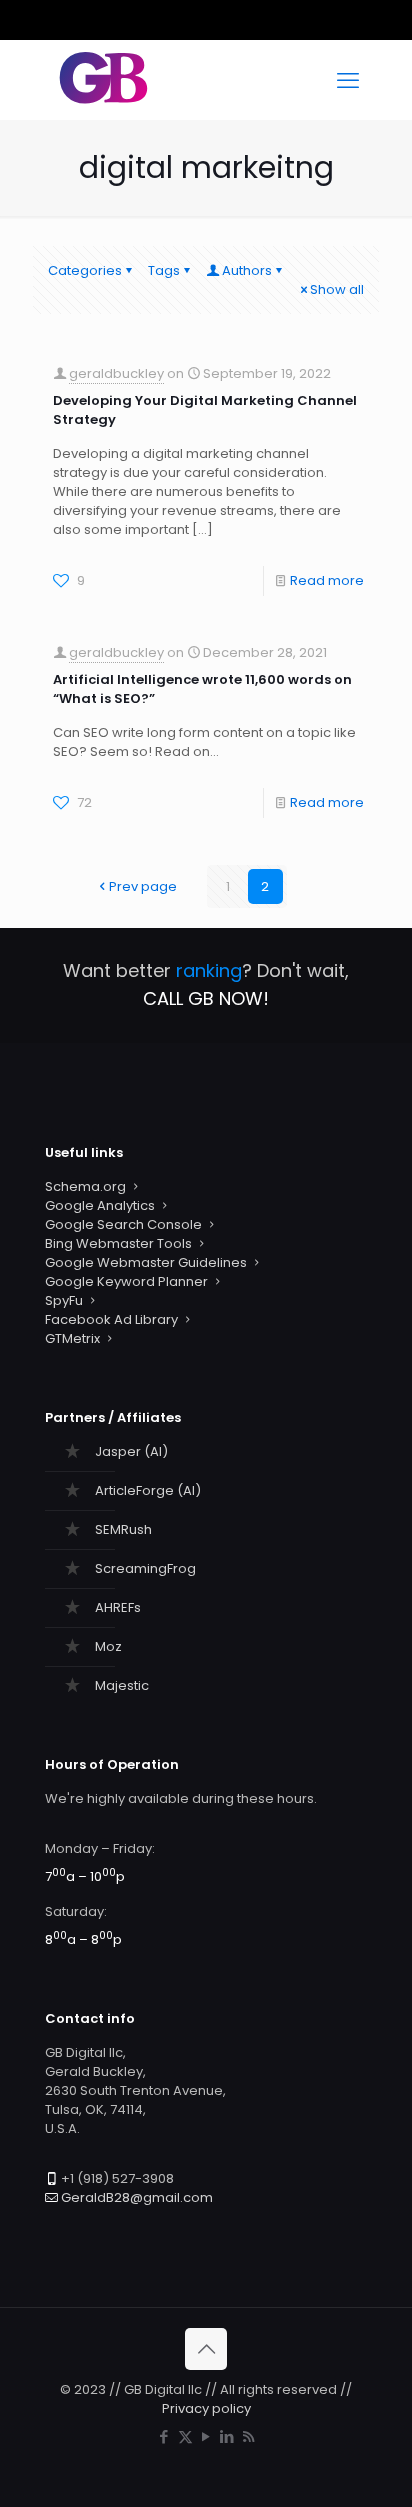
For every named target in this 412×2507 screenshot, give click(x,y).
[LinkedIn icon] (227, 2436)
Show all (337, 289)
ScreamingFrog (145, 1568)
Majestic (122, 1685)
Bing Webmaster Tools (118, 1243)
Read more (327, 580)
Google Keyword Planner (126, 1281)
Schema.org (85, 1186)
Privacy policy (206, 2408)
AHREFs (118, 1607)
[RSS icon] (248, 2436)
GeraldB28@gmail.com (137, 2197)
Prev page (143, 886)
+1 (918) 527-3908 (117, 2178)
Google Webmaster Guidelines (146, 1262)
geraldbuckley (116, 373)
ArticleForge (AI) (148, 1490)
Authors (247, 270)
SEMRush (123, 1529)
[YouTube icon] (206, 2436)
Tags (164, 270)
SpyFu (64, 1300)
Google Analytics (100, 1205)
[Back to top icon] (206, 2349)
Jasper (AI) (131, 1451)
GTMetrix (72, 1338)
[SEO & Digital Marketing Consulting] (103, 100)
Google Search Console (123, 1224)
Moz (108, 1646)
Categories (85, 270)
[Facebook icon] (164, 2436)
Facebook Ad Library (111, 1319)
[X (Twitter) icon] (185, 2436)
